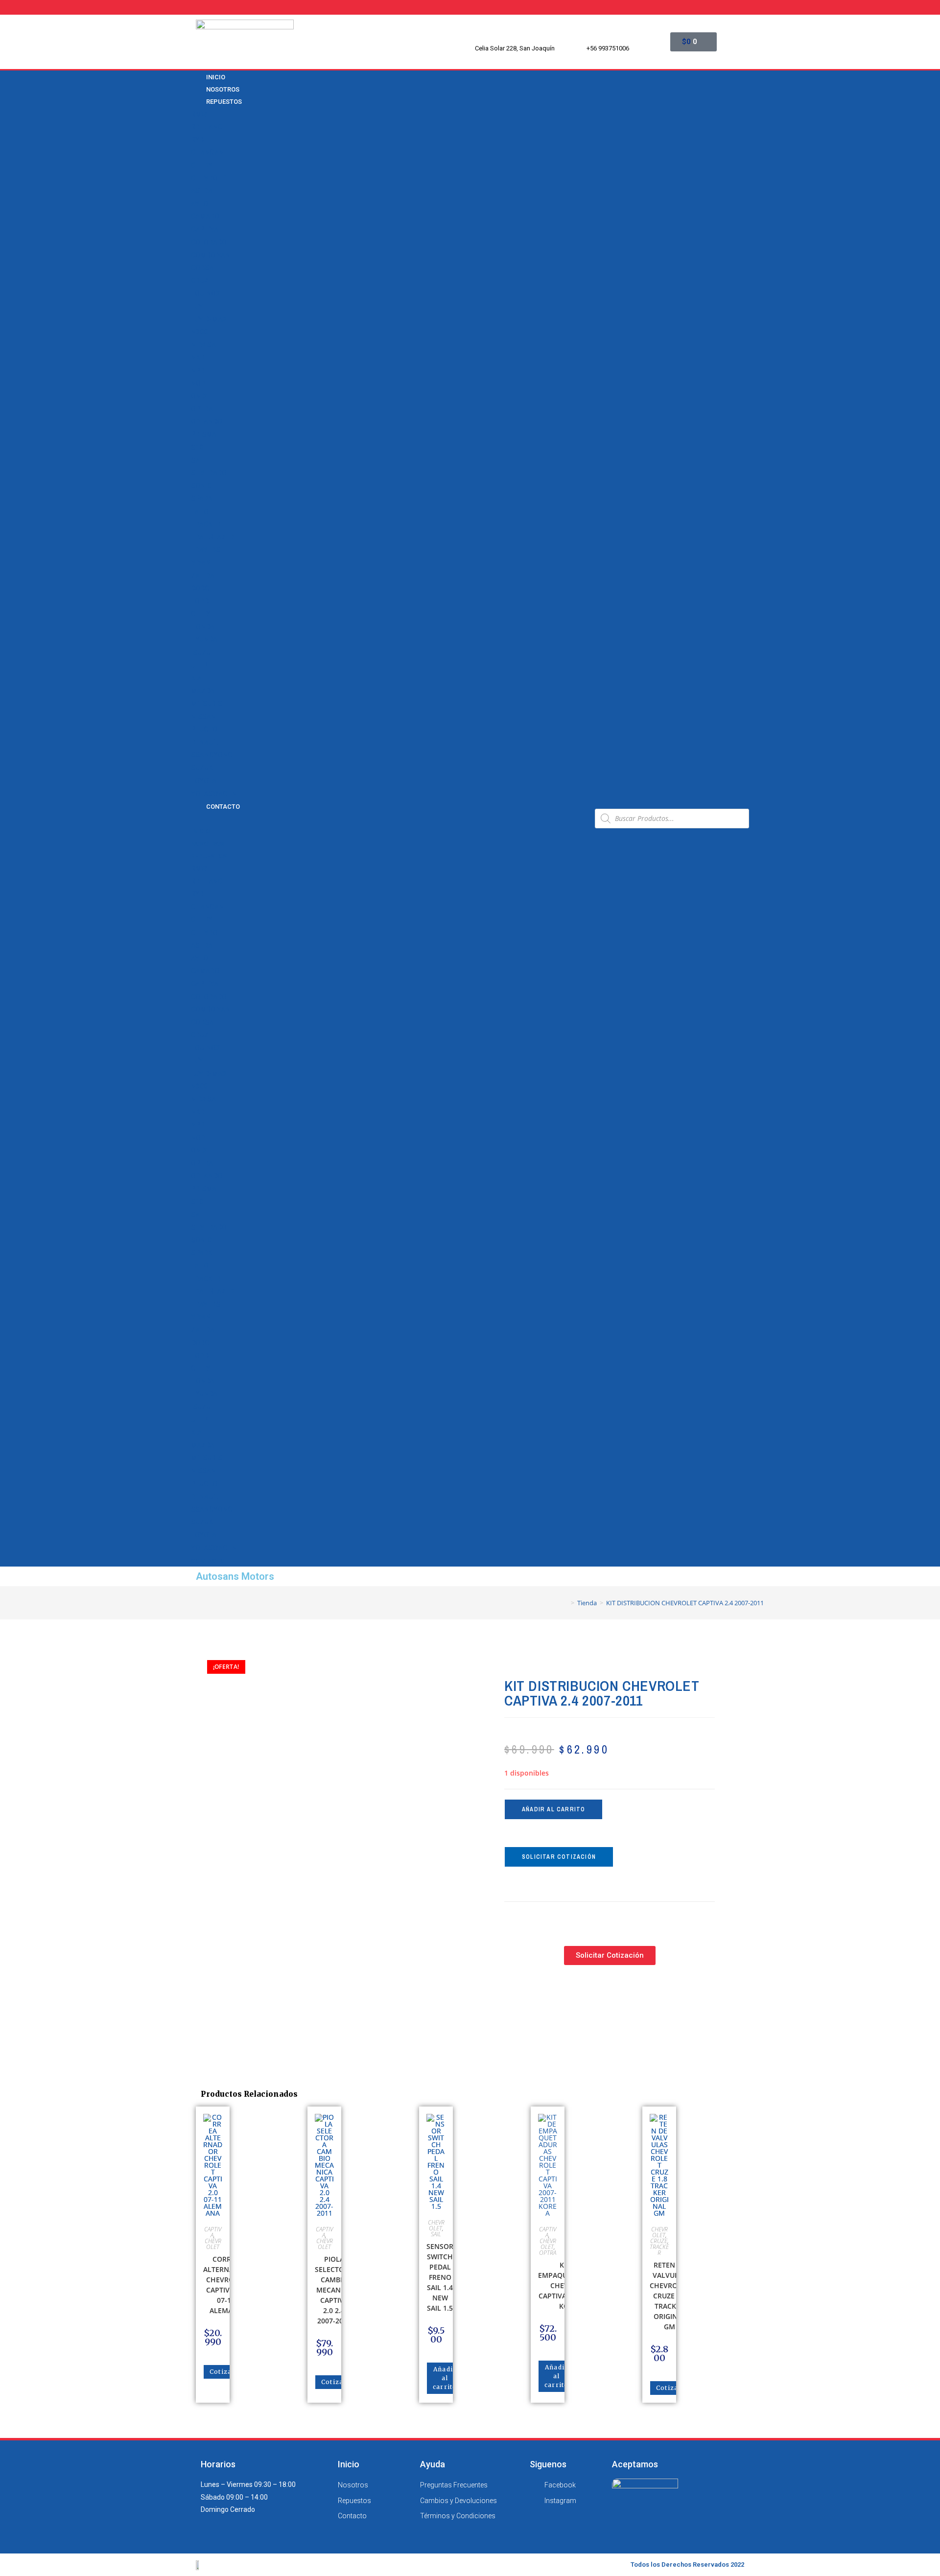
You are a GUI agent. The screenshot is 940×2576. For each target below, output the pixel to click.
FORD (200, 601)
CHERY (202, 165)
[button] (389, 818)
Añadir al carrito (553, 1809)
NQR (198, 383)
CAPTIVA (205, 229)
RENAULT (205, 742)
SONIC (201, 486)
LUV (197, 306)
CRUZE (202, 281)
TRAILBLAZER (212, 537)
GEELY (200, 614)
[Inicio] (565, 1603)
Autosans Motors (235, 1576)
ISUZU (201, 653)
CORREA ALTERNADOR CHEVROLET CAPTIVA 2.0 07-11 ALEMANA (226, 2285)
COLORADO (209, 242)
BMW (199, 114)
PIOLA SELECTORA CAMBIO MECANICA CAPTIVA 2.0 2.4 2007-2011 (334, 2290)
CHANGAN (207, 152)
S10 (197, 447)
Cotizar (222, 2372)
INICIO (200, 831)
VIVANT (203, 562)
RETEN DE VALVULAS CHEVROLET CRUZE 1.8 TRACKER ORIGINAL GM (670, 2296)
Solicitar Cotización (559, 1857)
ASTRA (202, 191)
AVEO (200, 204)
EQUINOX (206, 293)
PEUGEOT (206, 729)
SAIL (198, 460)
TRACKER (206, 524)
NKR (198, 357)
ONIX (199, 396)
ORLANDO (207, 422)
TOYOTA (204, 781)
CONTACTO (223, 807)
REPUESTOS (224, 102)
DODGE (202, 588)
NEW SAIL (206, 345)
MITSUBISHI (210, 703)
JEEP (199, 665)
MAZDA (203, 691)
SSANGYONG (212, 755)
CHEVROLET (210, 178)
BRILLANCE (209, 127)
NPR (198, 371)
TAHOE (202, 512)
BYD (197, 140)
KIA (196, 678)
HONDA (203, 627)
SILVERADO (209, 473)
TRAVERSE (208, 550)
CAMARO (205, 216)
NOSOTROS (208, 844)
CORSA (202, 268)
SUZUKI (203, 768)
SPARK (202, 498)
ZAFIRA (203, 576)
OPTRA (202, 409)
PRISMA (204, 434)
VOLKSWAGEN (214, 794)
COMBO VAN (211, 255)
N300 (199, 332)
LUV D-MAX (209, 319)
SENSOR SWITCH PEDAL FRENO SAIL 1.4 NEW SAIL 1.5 (440, 2277)
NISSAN (203, 717)
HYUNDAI (205, 639)
